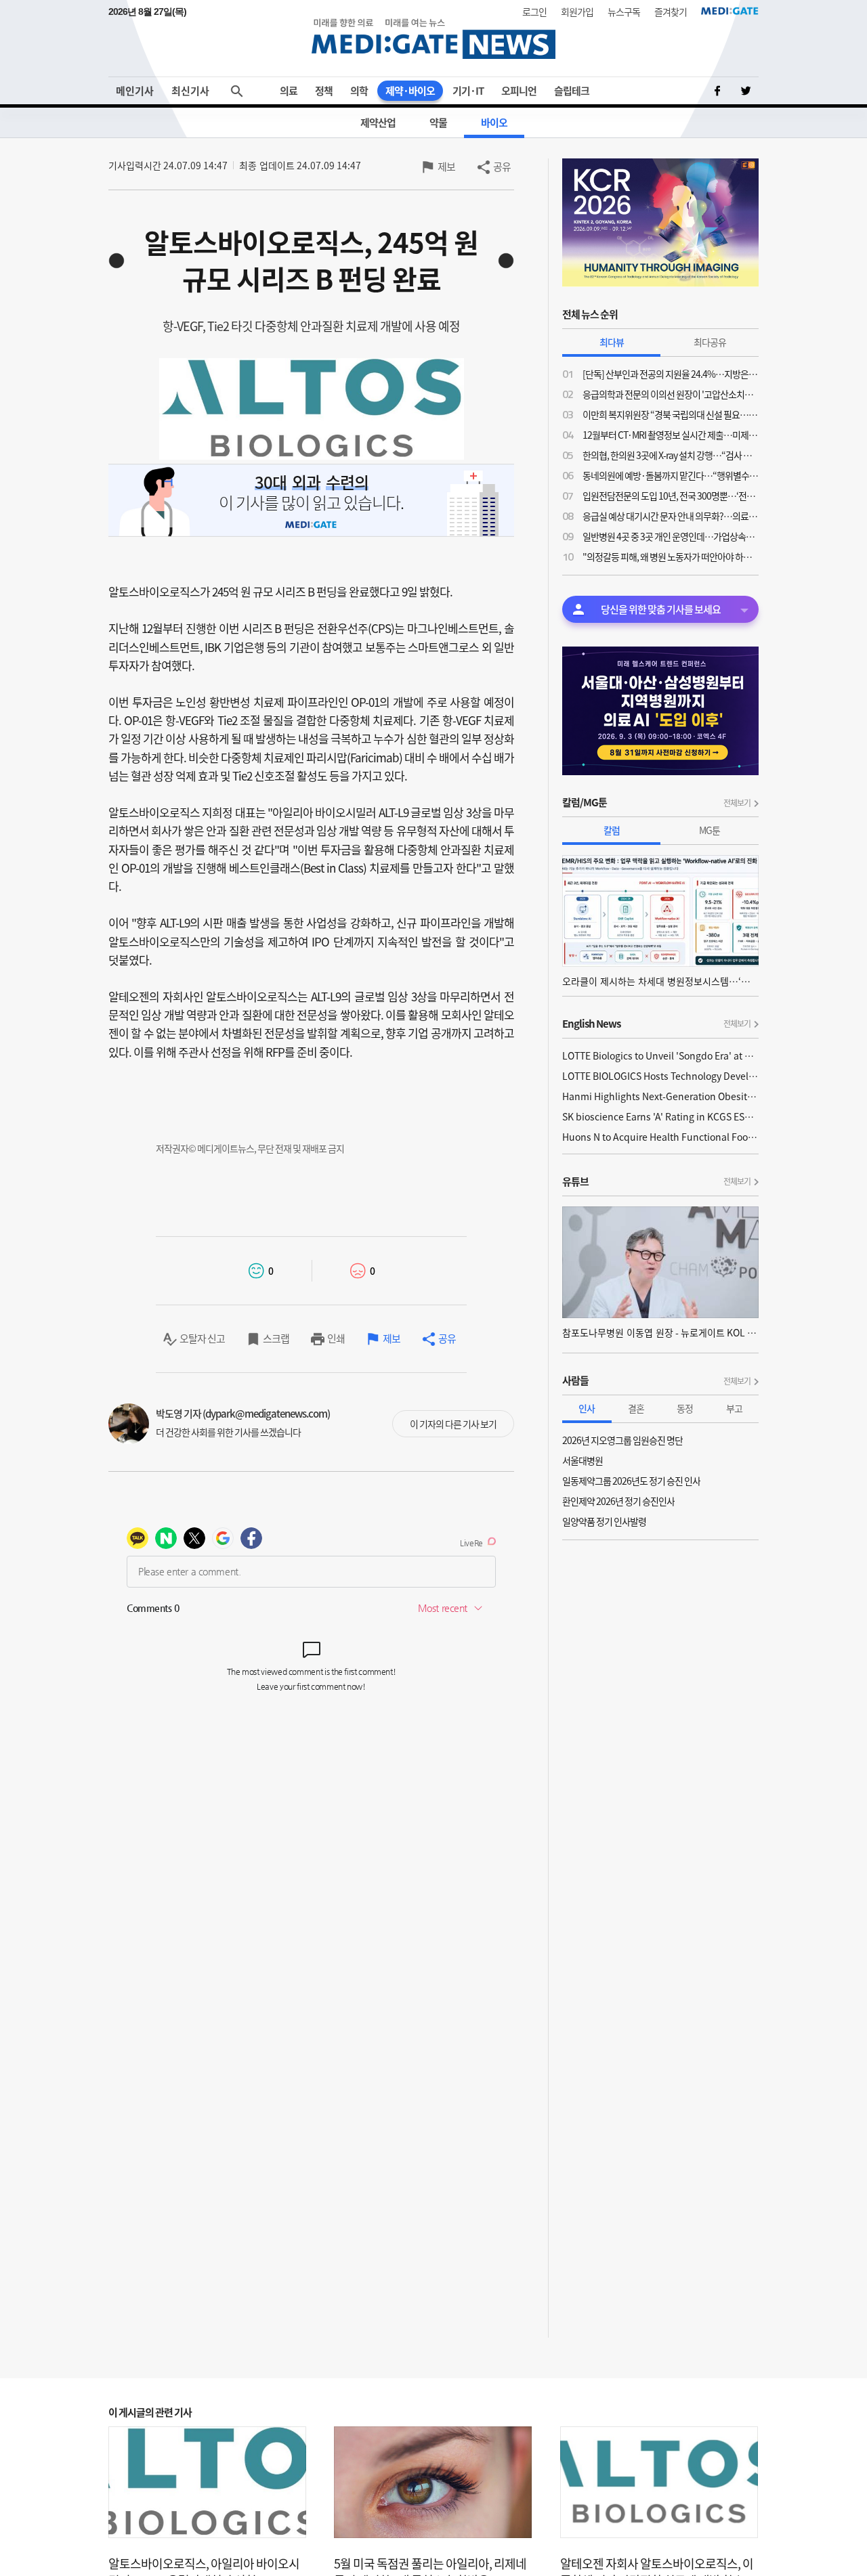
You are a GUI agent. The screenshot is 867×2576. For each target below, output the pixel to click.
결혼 (636, 1408)
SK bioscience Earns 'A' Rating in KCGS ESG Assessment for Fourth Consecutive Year (660, 1116)
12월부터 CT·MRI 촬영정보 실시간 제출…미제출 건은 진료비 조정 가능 (671, 435)
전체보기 (737, 803)
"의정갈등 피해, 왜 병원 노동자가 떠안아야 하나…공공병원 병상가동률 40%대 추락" (671, 556)
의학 (359, 91)
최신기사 (190, 91)
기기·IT (468, 91)
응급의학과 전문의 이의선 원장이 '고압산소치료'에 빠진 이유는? (671, 394)
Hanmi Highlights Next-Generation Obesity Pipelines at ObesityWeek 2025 (660, 1096)
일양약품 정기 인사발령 (604, 1521)
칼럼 (612, 830)
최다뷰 (612, 342)
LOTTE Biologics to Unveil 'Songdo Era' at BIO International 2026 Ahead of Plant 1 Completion (660, 1055)
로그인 (534, 12)
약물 (438, 123)
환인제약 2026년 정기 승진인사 (618, 1501)
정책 (324, 91)
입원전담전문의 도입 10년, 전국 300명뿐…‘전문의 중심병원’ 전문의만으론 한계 (671, 496)
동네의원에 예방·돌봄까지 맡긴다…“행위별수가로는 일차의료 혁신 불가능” (671, 475)
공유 (502, 167)
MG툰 (710, 830)
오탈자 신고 (202, 1338)
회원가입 (577, 12)
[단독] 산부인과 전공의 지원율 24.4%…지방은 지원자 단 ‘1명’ (671, 374)
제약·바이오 (410, 91)
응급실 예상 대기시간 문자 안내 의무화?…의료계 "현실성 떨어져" (671, 516)
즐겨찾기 (671, 12)
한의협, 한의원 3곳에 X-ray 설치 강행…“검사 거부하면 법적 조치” (671, 455)
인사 (587, 1408)
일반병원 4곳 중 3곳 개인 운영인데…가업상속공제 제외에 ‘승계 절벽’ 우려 (671, 536)
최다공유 (710, 342)
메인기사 (135, 91)
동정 (685, 1408)
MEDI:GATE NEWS (433, 38)
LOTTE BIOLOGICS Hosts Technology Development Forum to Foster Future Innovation (660, 1076)
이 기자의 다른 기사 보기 (453, 1424)
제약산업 (378, 123)
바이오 (494, 123)
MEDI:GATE (730, 11)
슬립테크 (572, 91)
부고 (734, 1408)
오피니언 (519, 91)
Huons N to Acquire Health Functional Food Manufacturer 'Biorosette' (660, 1137)
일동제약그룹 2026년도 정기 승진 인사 (631, 1481)
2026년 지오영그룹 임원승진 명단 (622, 1440)
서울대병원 (583, 1460)
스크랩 (276, 1338)
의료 (289, 91)
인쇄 (336, 1338)
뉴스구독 (624, 12)
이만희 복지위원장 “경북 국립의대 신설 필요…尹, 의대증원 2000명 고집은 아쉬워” (671, 414)
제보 (446, 167)
